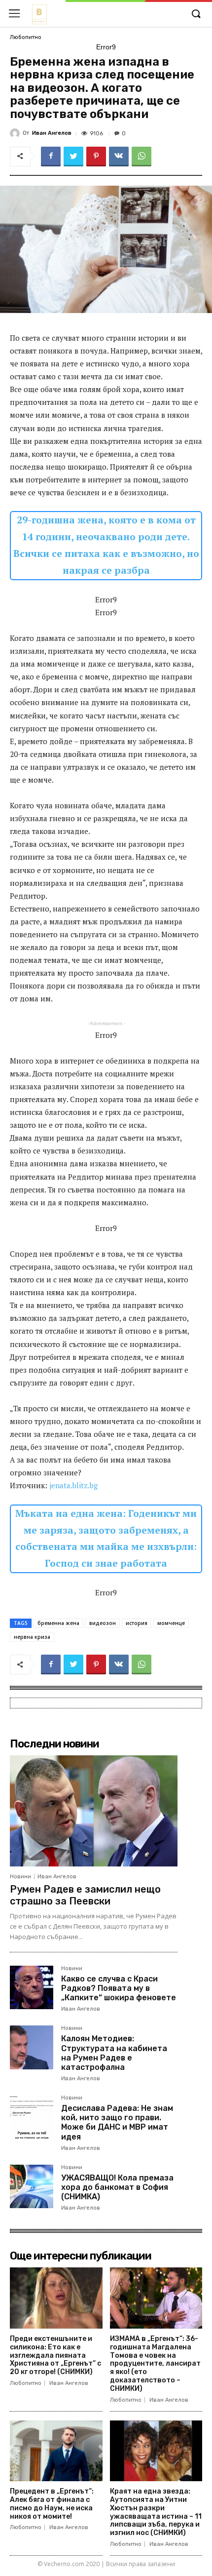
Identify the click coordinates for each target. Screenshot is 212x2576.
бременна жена (58, 1623)
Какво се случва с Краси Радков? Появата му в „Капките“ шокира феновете (119, 1988)
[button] (196, 14)
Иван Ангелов (52, 133)
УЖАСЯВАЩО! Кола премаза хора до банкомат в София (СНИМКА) (117, 2187)
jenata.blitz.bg (73, 1485)
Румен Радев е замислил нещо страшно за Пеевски (85, 1895)
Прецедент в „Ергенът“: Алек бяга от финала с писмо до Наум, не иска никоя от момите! (52, 2504)
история (137, 1623)
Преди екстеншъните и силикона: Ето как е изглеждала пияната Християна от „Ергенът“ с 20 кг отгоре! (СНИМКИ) (55, 2355)
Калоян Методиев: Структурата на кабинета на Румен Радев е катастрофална (114, 2053)
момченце (171, 1623)
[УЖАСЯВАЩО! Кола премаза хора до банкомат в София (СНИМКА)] (32, 2186)
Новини (20, 1877)
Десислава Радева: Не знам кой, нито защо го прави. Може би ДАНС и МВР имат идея (117, 2122)
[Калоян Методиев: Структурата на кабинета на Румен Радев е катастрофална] (32, 2047)
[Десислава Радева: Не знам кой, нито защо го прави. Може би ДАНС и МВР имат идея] (32, 2117)
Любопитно (26, 37)
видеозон (103, 1623)
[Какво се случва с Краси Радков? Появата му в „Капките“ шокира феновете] (32, 1987)
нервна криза (32, 1637)
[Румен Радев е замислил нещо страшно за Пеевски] (94, 1811)
